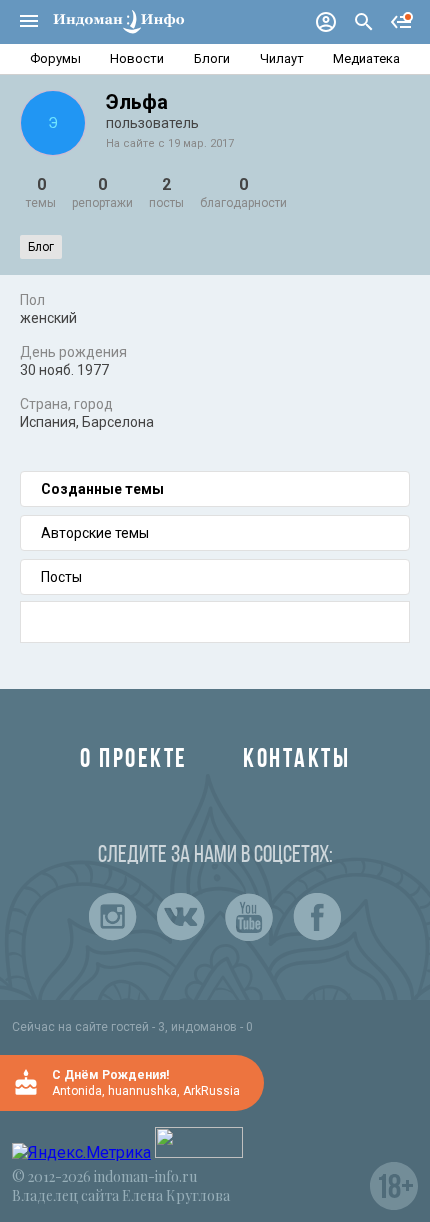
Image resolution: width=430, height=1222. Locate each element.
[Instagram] (113, 917)
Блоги (212, 58)
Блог (41, 247)
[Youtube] (249, 917)
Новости (137, 58)
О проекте (134, 760)
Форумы (55, 58)
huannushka (142, 1091)
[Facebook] (317, 917)
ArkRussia (211, 1091)
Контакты (296, 760)
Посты (61, 577)
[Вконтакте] (181, 917)
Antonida (77, 1091)
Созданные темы (102, 489)
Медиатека (366, 58)
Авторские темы (95, 533)
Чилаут (282, 58)
